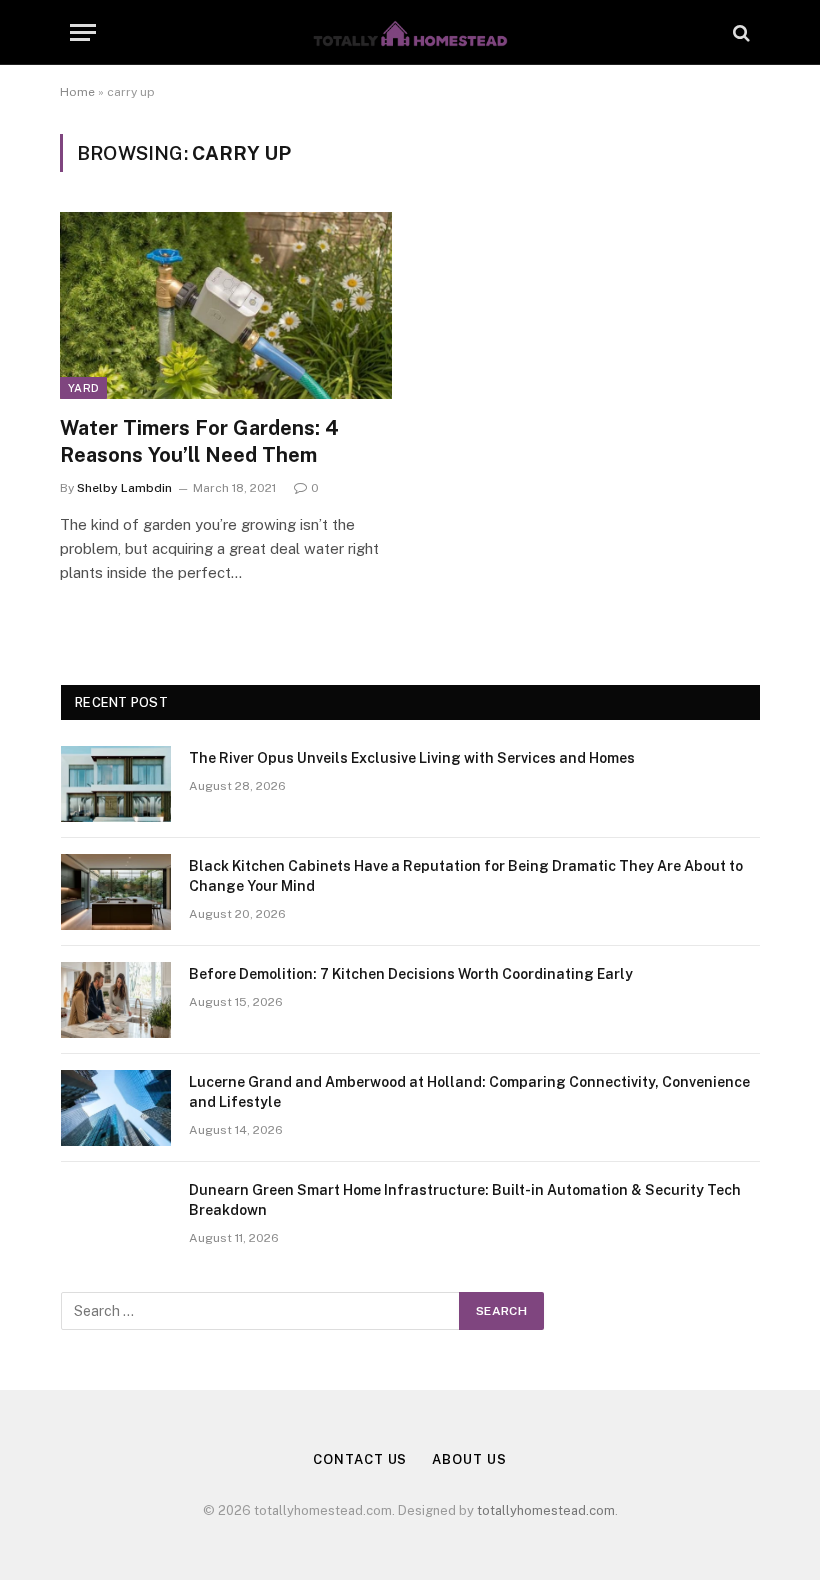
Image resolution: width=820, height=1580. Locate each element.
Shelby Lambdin (124, 488)
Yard (83, 388)
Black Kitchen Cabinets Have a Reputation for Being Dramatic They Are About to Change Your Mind (466, 876)
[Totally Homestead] (410, 32)
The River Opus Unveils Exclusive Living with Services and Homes (412, 758)
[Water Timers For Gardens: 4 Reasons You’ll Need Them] (226, 305)
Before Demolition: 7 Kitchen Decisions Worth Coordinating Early (411, 974)
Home (77, 92)
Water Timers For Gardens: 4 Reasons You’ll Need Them (199, 441)
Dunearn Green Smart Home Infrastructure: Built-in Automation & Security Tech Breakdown (465, 1200)
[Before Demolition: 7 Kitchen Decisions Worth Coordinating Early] (116, 1000)
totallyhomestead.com (546, 1510)
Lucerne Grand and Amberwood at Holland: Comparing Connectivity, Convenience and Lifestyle (469, 1092)
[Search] (739, 32)
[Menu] (83, 32)
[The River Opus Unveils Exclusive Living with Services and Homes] (116, 784)
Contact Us (360, 1459)
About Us (469, 1459)
